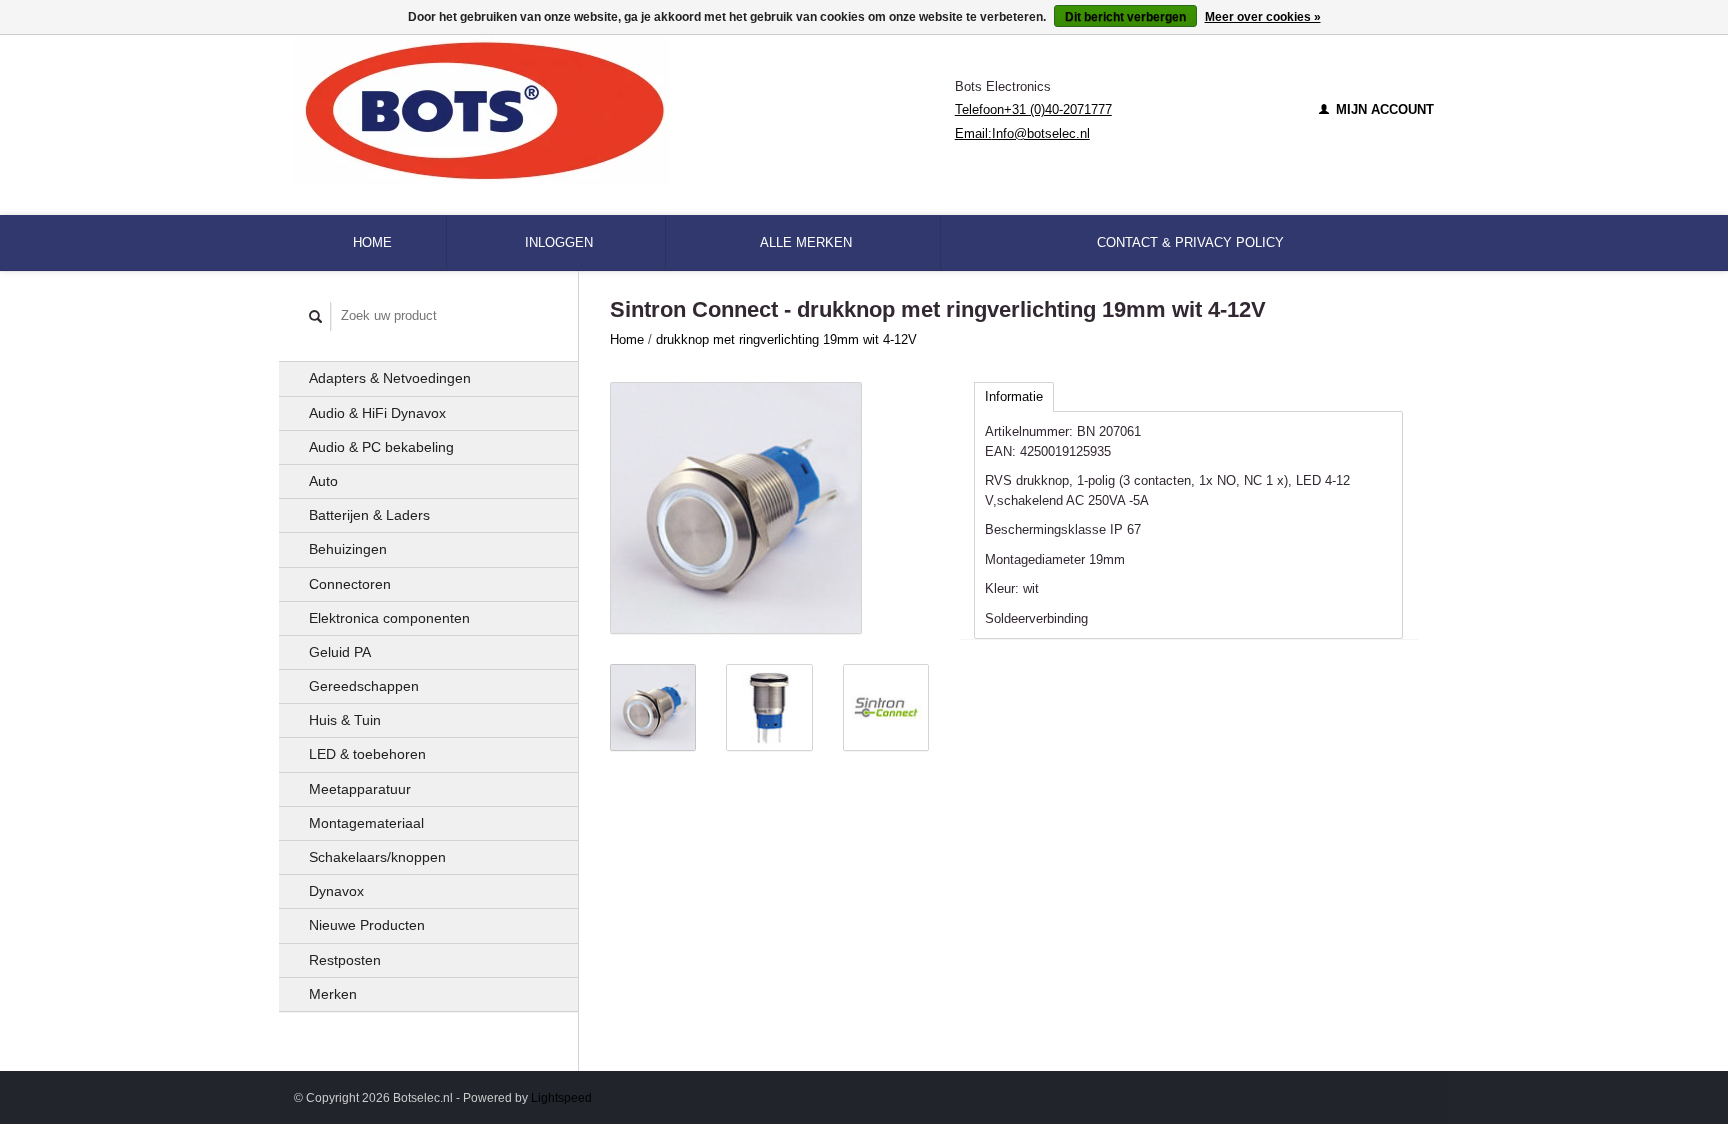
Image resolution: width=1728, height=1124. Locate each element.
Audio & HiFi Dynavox (377, 413)
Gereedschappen (364, 686)
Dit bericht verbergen (1125, 17)
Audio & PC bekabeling (381, 447)
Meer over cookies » (1263, 17)
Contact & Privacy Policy (1190, 242)
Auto (323, 481)
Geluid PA (340, 652)
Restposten (345, 960)
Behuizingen (348, 549)
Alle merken (806, 242)
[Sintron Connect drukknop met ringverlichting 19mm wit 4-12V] (736, 508)
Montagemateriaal (366, 823)
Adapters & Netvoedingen (390, 378)
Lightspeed (561, 1097)
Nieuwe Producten (367, 925)
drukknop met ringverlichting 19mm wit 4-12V (786, 339)
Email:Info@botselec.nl (1022, 133)
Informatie (1014, 396)
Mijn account (1383, 109)
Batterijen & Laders (369, 515)
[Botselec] (624, 110)
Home (372, 242)
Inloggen (559, 242)
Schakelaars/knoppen (377, 857)
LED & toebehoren (367, 754)
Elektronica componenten (389, 618)
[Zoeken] (316, 316)
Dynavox (336, 891)
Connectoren (350, 584)
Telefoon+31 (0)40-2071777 (1033, 109)
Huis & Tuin (345, 720)
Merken (333, 994)
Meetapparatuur (360, 789)
